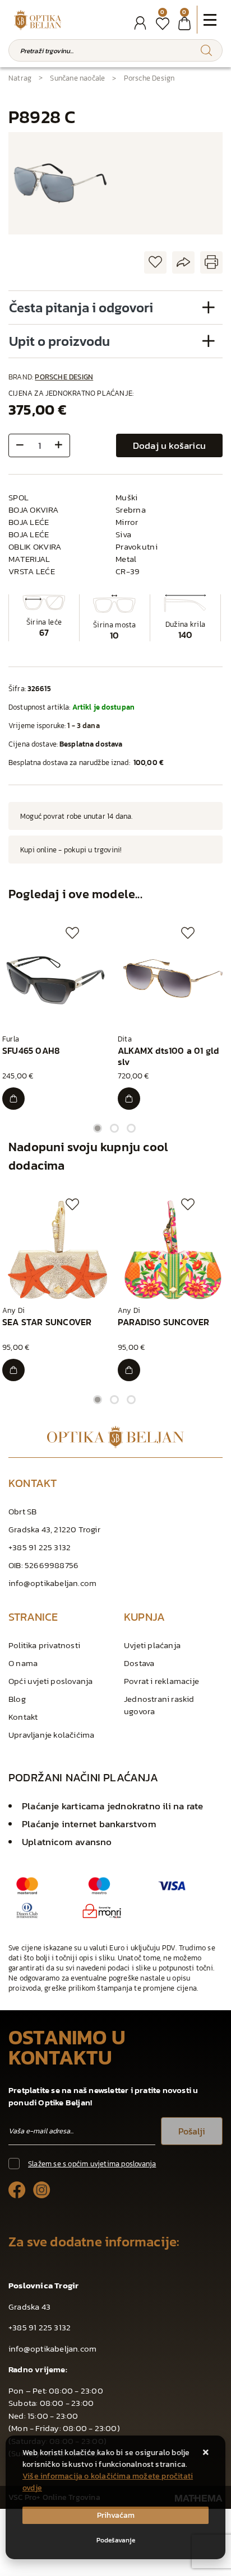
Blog (17, 1699)
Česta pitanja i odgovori (81, 308)
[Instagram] (42, 2190)
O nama (23, 1663)
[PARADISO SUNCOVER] (129, 1370)
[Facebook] (17, 2190)
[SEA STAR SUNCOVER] (13, 1370)
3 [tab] (131, 1128)
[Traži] (206, 50)
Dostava (139, 1663)
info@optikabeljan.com (52, 1583)
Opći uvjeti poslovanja (50, 1681)
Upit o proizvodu (59, 341)
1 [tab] (98, 1128)
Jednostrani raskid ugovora (159, 1705)
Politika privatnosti (44, 1645)
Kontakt (23, 1717)
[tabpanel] (58, 1018)
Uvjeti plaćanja (152, 1645)
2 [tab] (114, 1128)
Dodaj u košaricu (169, 445)
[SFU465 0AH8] (13, 1099)
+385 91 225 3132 (40, 1547)
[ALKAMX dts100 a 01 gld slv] (129, 1099)
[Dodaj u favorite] (155, 263)
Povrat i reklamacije (161, 1681)
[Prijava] (140, 23)
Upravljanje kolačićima (51, 1735)
